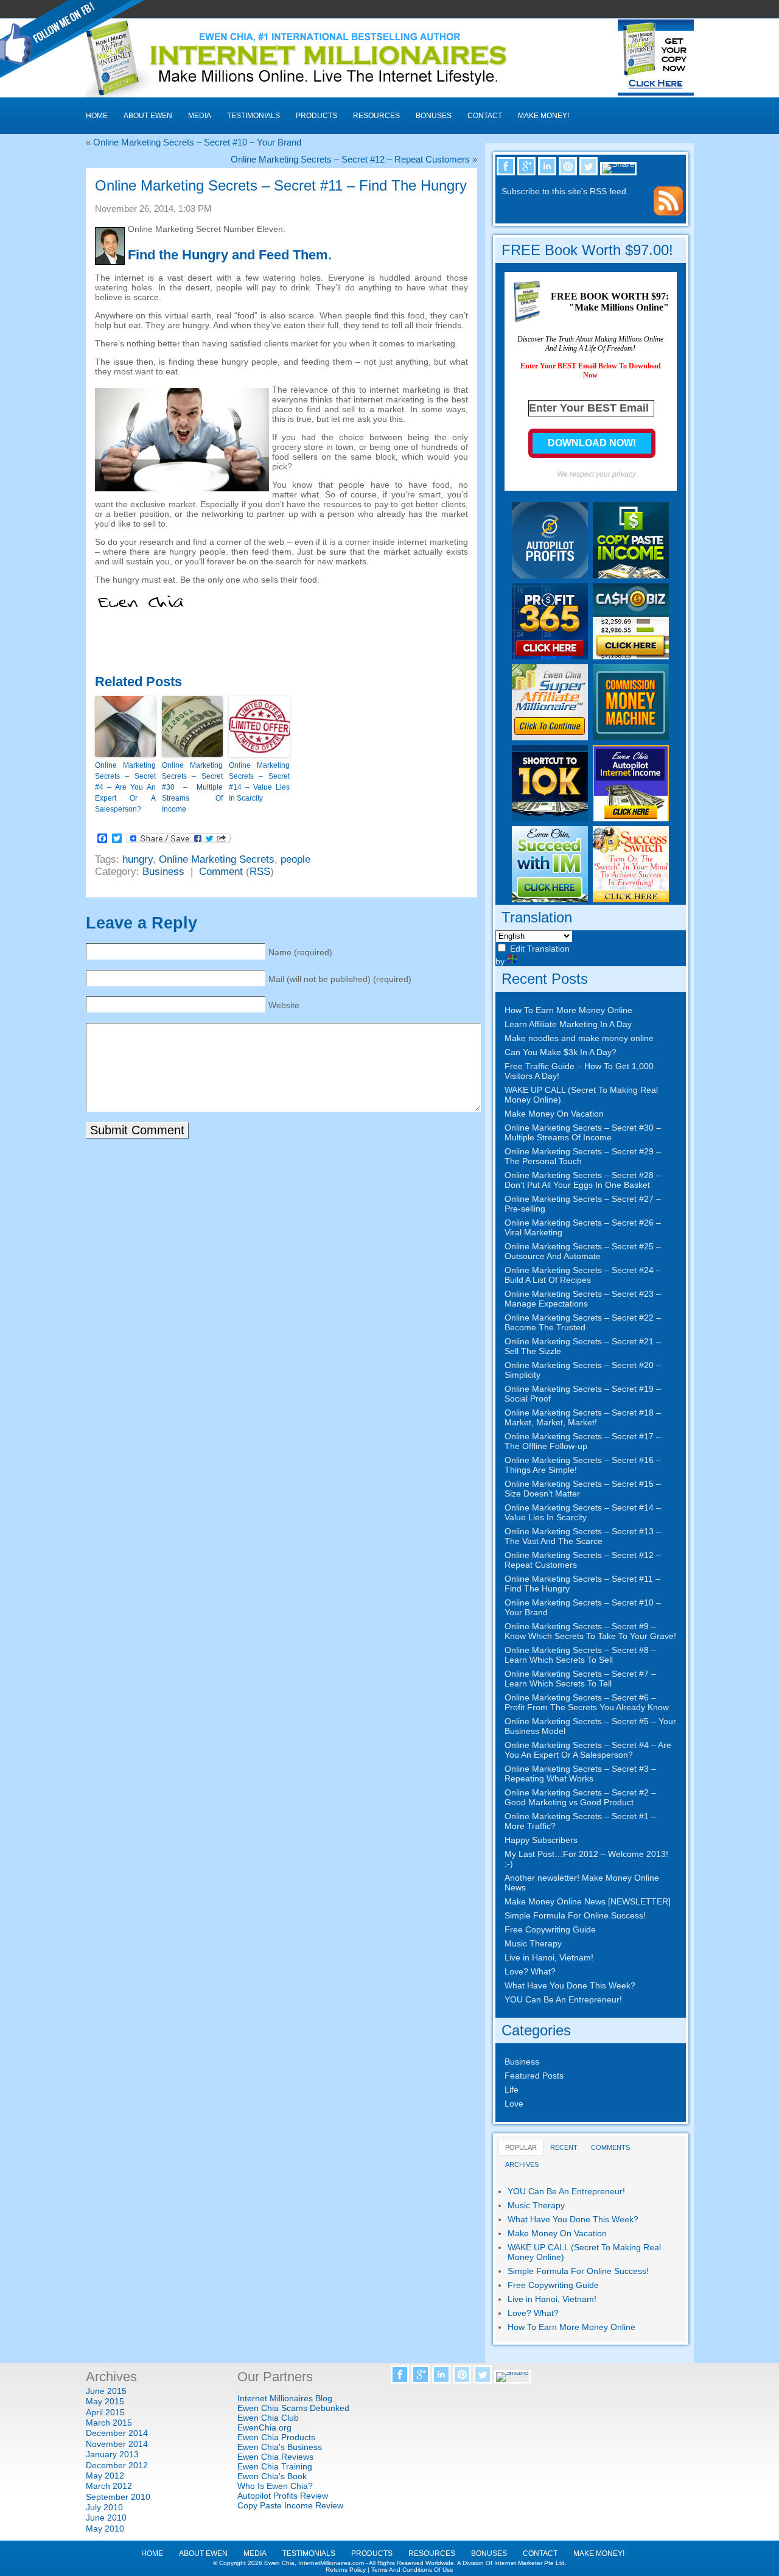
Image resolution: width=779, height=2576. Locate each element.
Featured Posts (534, 2076)
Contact (485, 116)
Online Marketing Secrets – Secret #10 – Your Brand (197, 142)
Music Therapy (533, 1943)
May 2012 (105, 2476)
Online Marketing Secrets (217, 859)
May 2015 (105, 2401)
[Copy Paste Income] (631, 575)
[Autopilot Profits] (550, 575)
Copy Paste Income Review (290, 2505)
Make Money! (543, 116)
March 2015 (109, 2423)
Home (97, 116)
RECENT (564, 2147)
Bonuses (434, 116)
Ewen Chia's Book (272, 2476)
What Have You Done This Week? (570, 1985)
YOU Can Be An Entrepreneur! (563, 1999)
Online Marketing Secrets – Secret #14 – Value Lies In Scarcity (259, 782)
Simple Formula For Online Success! (575, 1915)
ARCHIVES (522, 2164)
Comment (221, 872)
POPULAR (521, 2147)
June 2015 (106, 2391)
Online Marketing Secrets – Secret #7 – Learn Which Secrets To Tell (580, 1679)
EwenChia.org (264, 2427)
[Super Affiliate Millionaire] (550, 737)
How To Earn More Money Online (568, 1010)
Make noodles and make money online (579, 1038)
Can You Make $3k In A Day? (561, 1052)
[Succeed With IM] (550, 899)
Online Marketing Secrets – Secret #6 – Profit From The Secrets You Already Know (587, 1702)
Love (514, 2104)
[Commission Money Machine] (631, 737)
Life (512, 2090)
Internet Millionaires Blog (285, 2398)
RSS (260, 872)
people (295, 859)
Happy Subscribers (541, 1840)
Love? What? (530, 1971)
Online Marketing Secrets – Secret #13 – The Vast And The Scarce (583, 1536)
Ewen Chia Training (275, 2466)
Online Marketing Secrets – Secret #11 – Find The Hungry (281, 185)
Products (316, 116)
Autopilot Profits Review (283, 2496)
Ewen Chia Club (268, 2418)
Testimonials (253, 116)
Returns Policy (346, 2570)
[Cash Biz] (631, 656)
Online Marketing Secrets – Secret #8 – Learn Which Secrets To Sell (580, 1655)
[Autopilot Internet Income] (631, 818)
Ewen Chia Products (276, 2437)
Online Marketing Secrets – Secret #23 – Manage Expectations (583, 1299)
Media (200, 116)
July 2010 (104, 2507)
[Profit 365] (550, 656)
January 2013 (112, 2454)
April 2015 (105, 2412)
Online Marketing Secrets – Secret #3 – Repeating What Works (580, 1774)
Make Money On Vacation (554, 1114)
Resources (376, 116)
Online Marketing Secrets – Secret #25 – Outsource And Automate (583, 1251)
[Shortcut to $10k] (550, 818)
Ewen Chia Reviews (275, 2457)
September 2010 (118, 2497)
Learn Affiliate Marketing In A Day (568, 1024)
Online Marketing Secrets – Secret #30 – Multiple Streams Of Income (192, 787)
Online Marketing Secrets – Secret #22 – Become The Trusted (583, 1322)
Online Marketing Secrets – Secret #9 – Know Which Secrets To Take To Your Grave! (590, 1631)
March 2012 (109, 2486)
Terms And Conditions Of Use (412, 2570)
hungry (138, 859)
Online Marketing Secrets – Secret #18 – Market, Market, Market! (583, 1417)
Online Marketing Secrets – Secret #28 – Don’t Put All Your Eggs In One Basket (583, 1180)
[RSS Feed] (668, 212)
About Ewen (148, 116)
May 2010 (105, 2529)
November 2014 (117, 2444)
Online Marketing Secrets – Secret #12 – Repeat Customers (350, 159)
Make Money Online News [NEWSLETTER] (588, 1901)
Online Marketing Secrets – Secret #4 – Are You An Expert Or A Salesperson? (125, 787)
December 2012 (117, 2465)
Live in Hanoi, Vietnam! (549, 1957)
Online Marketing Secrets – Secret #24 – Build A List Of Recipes (583, 1275)
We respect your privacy (596, 474)
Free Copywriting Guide (550, 1929)
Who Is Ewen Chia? (275, 2486)
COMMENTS (610, 2147)
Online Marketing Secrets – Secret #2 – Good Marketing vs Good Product (580, 1797)
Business (163, 872)
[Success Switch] (631, 899)
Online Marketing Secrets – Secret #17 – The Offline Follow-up (583, 1441)
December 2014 (117, 2433)
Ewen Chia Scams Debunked (293, 2408)
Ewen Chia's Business (280, 2447)
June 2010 (106, 2518)
